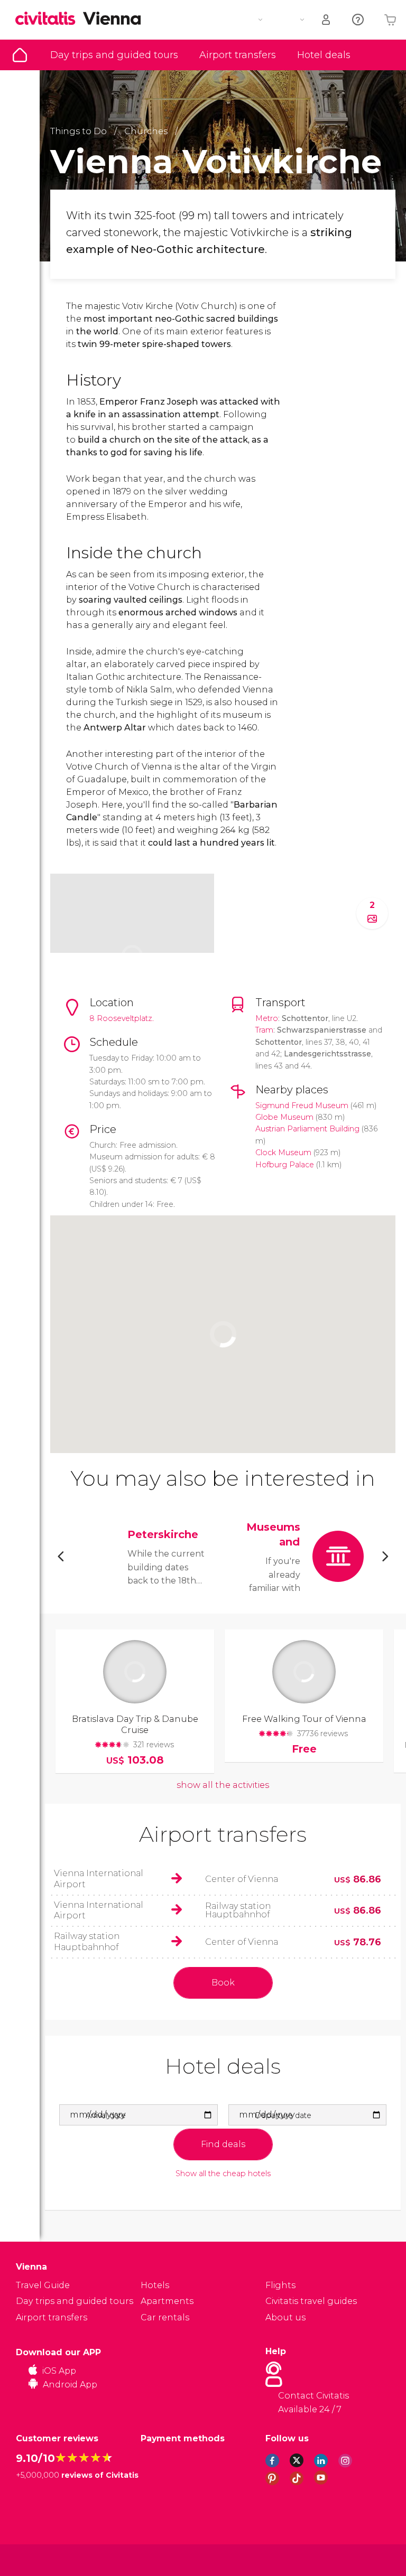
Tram (264, 1030)
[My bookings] (327, 20)
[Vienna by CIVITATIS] (49, 19)
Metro (267, 1018)
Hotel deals (324, 55)
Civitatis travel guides (311, 2301)
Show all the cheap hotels (223, 2174)
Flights (280, 2285)
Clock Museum (283, 1153)
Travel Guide (20, 55)
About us (285, 2317)
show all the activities (223, 1785)
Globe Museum (284, 1117)
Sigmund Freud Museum (302, 1106)
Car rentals (165, 2317)
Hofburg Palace (285, 1165)
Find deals (223, 2144)
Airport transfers (238, 55)
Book (223, 1983)
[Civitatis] (37, 2559)
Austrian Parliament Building (307, 1129)
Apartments (167, 2301)
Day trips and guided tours (114, 55)
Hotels (155, 2285)
